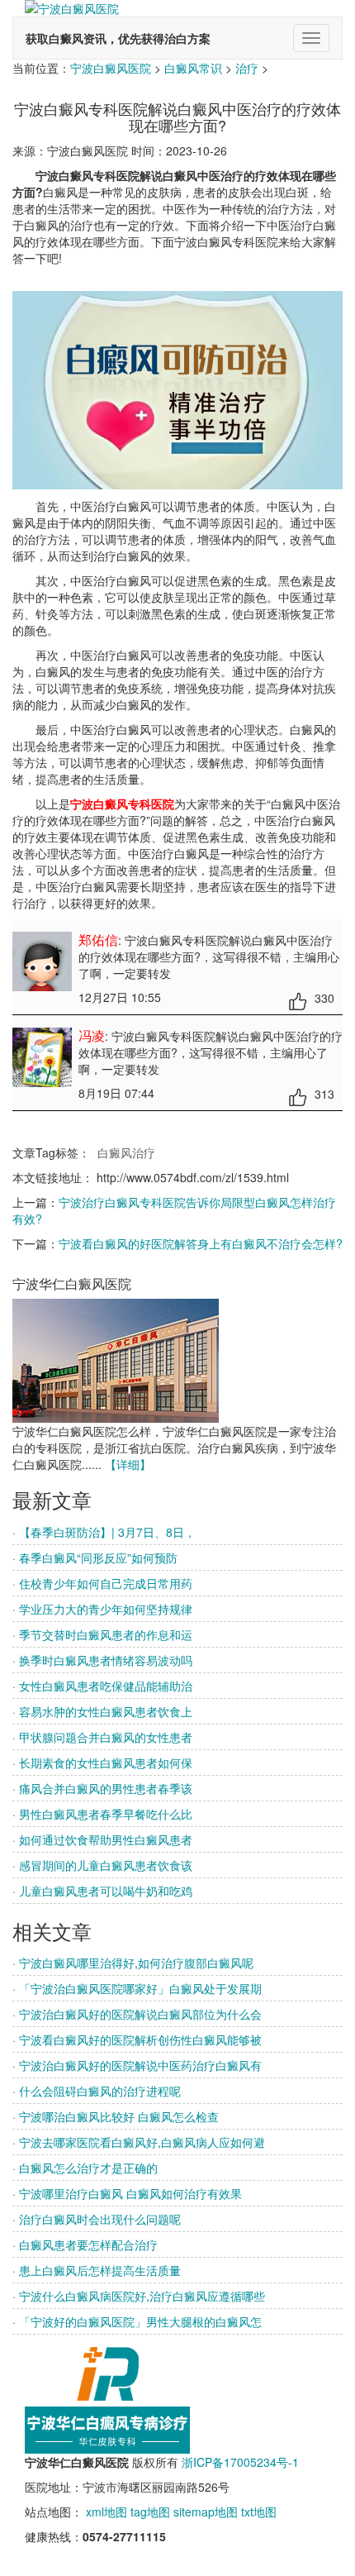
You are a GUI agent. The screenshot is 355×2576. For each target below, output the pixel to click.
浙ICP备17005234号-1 (240, 2462)
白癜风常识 (193, 68)
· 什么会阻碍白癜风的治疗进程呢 (97, 2091)
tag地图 (150, 2512)
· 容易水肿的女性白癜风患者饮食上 (102, 1711)
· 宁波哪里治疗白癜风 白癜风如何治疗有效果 (127, 2193)
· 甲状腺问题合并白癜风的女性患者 (102, 1737)
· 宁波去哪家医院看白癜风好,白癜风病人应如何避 (139, 2142)
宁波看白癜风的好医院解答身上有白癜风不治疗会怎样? (201, 1243)
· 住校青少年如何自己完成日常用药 (102, 1583)
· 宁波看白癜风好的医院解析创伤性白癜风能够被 (137, 2039)
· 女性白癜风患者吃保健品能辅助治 (102, 1686)
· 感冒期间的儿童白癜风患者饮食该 (102, 1865)
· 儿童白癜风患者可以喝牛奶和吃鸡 (102, 1891)
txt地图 (259, 2512)
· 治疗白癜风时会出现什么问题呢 (97, 2219)
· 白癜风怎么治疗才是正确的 (85, 2168)
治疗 (247, 68)
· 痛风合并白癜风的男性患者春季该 (102, 1788)
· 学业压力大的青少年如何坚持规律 (102, 1609)
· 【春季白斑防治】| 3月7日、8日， (104, 1532)
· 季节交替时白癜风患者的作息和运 (102, 1634)
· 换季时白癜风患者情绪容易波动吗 (102, 1660)
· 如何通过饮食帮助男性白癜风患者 (102, 1839)
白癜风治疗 (126, 1152)
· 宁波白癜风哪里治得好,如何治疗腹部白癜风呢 (133, 1963)
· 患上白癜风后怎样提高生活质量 (97, 2270)
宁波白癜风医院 (111, 68)
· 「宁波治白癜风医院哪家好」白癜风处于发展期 (137, 1988)
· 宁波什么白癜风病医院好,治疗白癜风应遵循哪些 (139, 2296)
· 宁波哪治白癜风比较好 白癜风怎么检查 (116, 2116)
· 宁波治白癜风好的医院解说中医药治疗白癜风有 (137, 2065)
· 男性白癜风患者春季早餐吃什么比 (102, 1814)
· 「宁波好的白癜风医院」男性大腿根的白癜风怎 (137, 2321)
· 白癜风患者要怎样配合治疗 (85, 2244)
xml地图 (106, 2512)
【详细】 (128, 1464)
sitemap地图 (206, 2512)
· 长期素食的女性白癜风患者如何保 (102, 1763)
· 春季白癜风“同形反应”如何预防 (95, 1558)
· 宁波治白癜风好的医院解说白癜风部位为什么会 (137, 2014)
